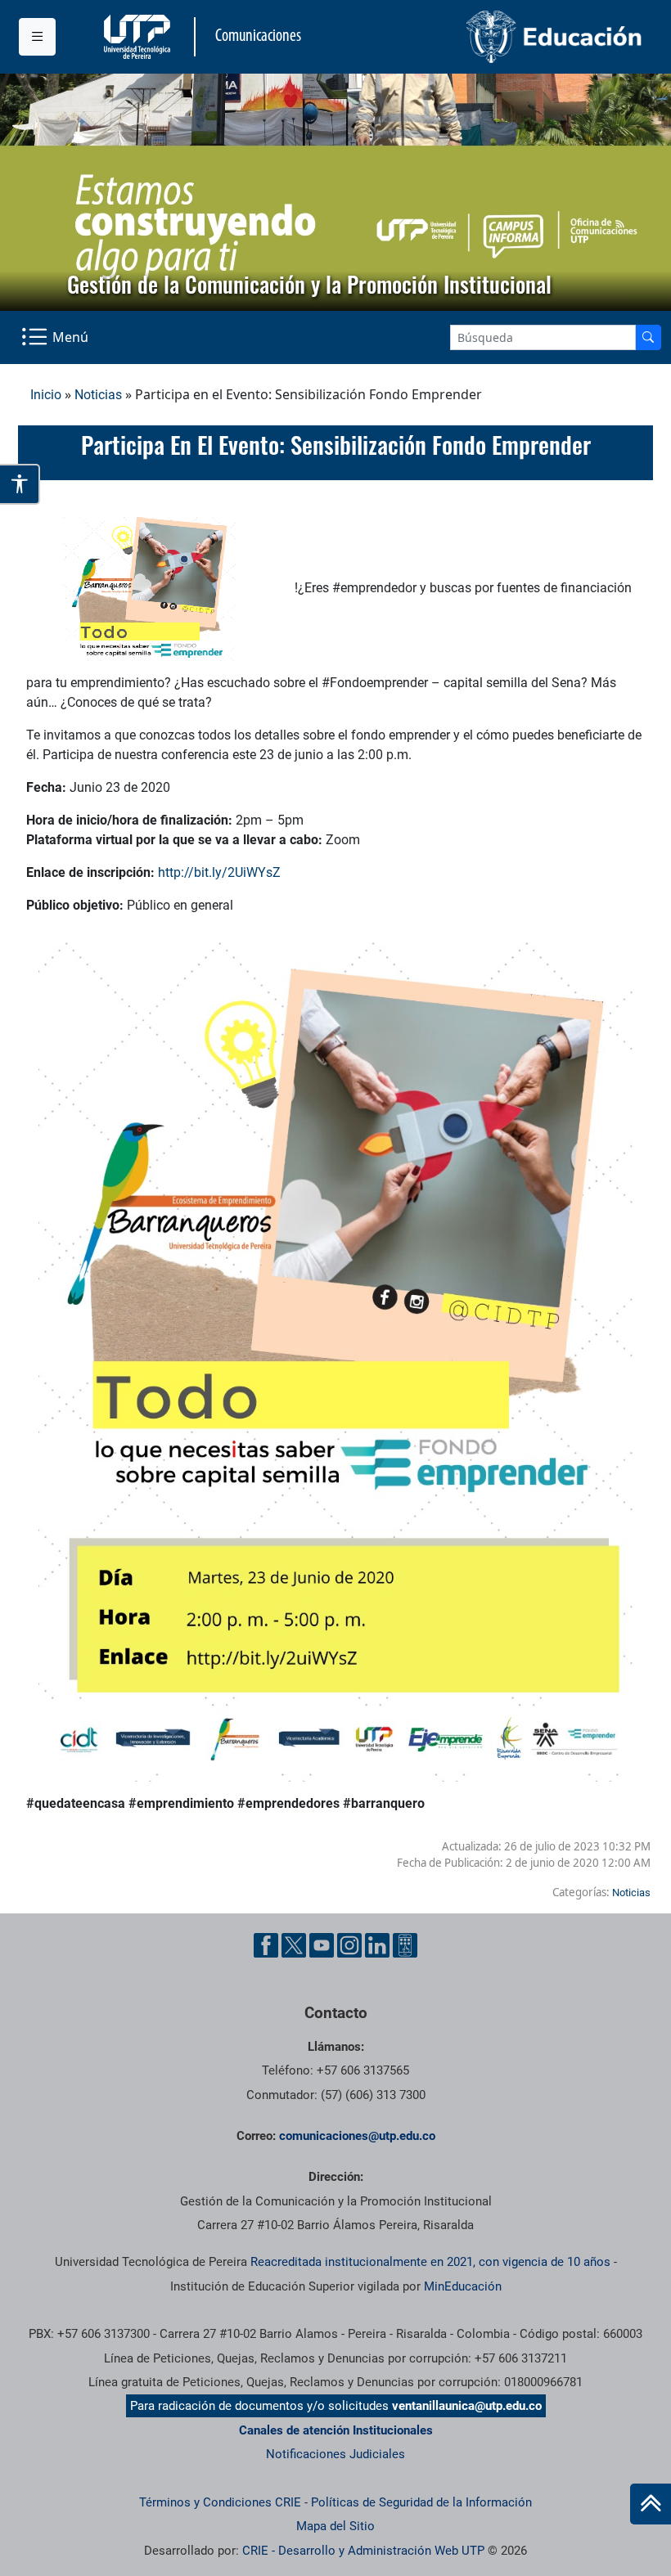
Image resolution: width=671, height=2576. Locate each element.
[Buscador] (648, 337)
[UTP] (139, 37)
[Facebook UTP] (266, 1945)
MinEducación (463, 2286)
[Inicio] (651, 2504)
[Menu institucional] (37, 37)
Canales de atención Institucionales (336, 2430)
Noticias (98, 395)
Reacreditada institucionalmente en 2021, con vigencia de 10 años (430, 2262)
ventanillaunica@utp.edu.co (467, 2406)
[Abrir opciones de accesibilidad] (20, 484)
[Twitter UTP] (294, 1945)
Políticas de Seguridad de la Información (421, 2502)
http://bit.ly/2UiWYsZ (219, 872)
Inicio (46, 395)
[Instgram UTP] (349, 1945)
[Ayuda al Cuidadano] (405, 1945)
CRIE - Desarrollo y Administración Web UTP (363, 2551)
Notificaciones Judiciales (335, 2454)
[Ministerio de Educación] (494, 37)
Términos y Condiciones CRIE (220, 2502)
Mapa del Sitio (335, 2526)
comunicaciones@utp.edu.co (357, 2136)
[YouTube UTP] (322, 1945)
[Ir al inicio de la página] (651, 2504)
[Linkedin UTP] (377, 1945)
